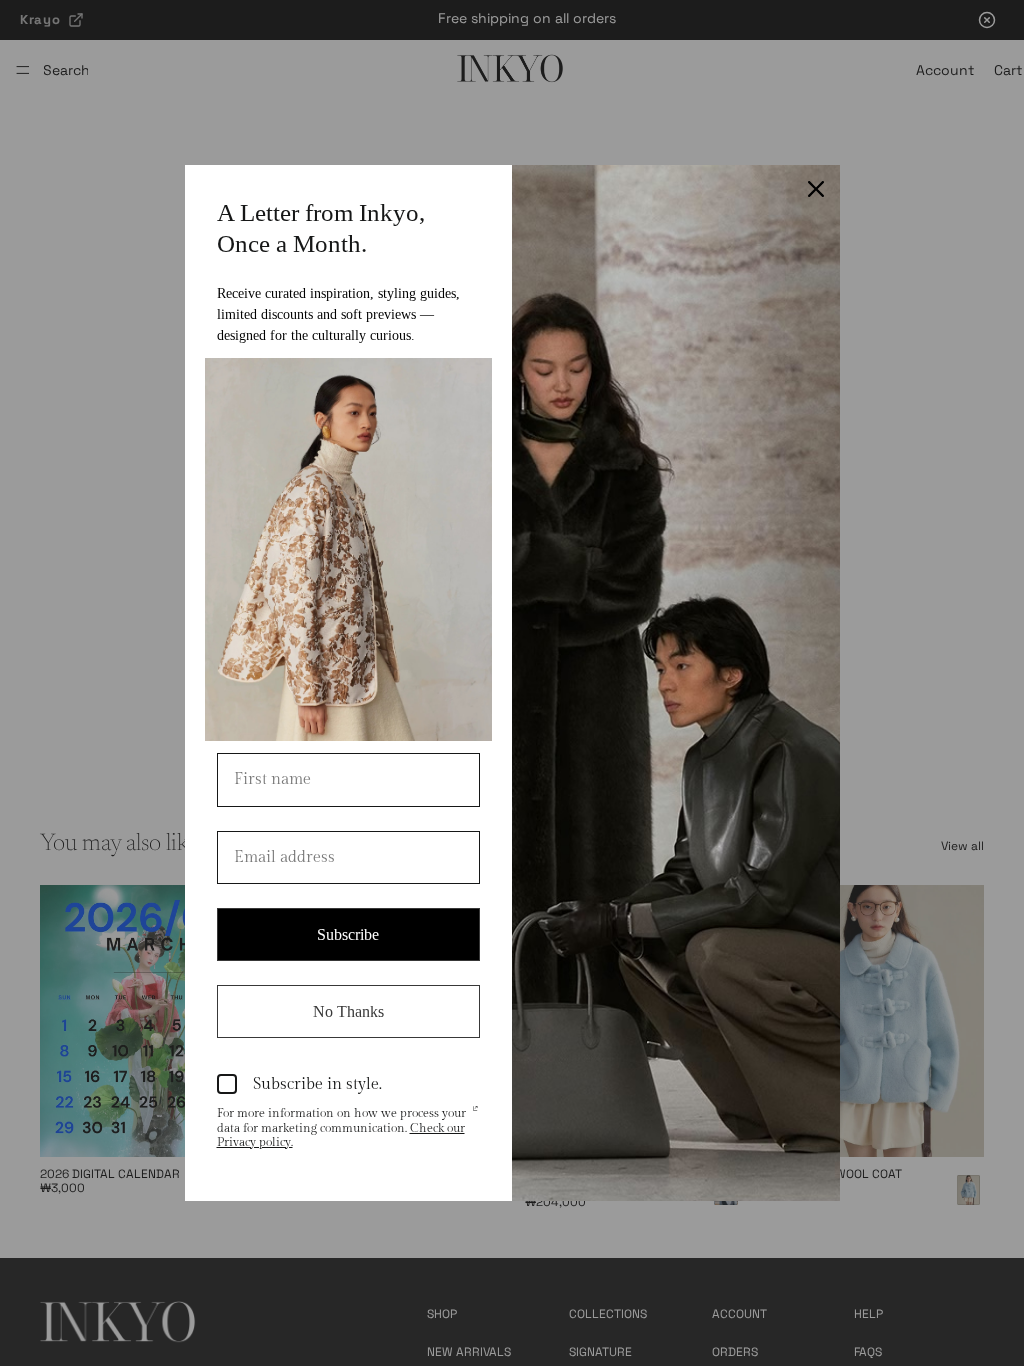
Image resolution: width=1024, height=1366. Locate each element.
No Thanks (348, 1011)
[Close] (816, 189)
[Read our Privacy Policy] (475, 1115)
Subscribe (348, 934)
